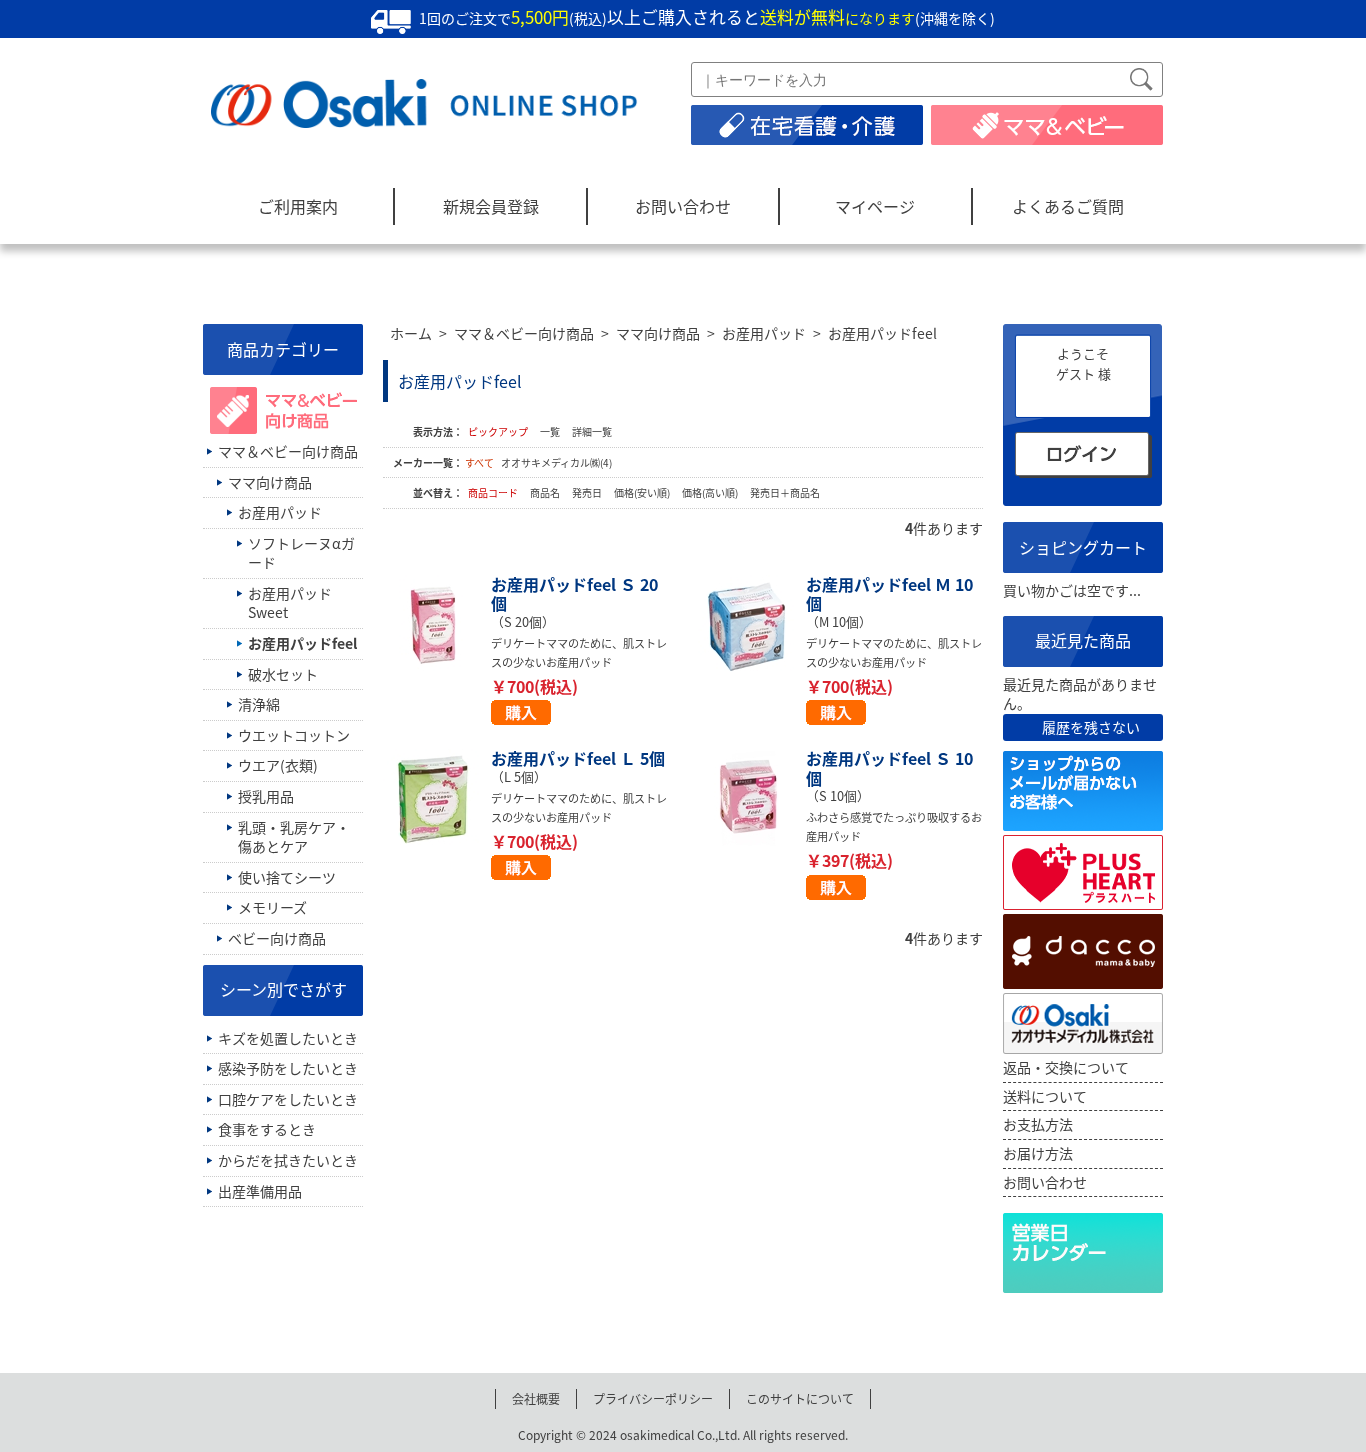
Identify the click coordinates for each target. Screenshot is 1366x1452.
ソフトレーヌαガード (301, 553)
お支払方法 (1038, 1124)
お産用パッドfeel (882, 333)
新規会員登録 (491, 206)
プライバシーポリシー (653, 1398)
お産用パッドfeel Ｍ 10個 (889, 593)
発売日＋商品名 (785, 492)
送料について (1045, 1096)
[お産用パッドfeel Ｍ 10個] (752, 625)
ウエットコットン (294, 735)
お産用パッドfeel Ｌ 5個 (578, 758)
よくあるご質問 (1068, 206)
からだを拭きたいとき (288, 1160)
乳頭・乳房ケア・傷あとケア (294, 837)
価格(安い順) (643, 492)
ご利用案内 (298, 206)
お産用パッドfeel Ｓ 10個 (889, 767)
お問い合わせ (683, 206)
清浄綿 (259, 704)
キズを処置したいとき (288, 1038)
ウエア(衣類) (278, 765)
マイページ (875, 206)
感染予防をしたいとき (288, 1068)
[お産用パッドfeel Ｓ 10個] (752, 799)
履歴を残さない (1091, 727)
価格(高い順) (711, 492)
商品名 (546, 492)
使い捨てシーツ (287, 877)
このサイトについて (800, 1398)
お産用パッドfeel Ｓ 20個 (574, 593)
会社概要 (536, 1398)
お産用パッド (764, 333)
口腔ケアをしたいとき (288, 1099)
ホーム (411, 333)
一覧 (550, 431)
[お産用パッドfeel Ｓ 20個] (437, 625)
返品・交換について (1066, 1067)
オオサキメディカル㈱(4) (556, 462)
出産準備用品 (260, 1191)
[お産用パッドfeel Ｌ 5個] (437, 799)
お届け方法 (1038, 1153)
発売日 (588, 492)
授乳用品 (266, 796)
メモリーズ (272, 907)
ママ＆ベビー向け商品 (524, 333)
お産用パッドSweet (290, 603)
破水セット (283, 674)
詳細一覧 (592, 431)
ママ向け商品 (658, 333)
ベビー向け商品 (277, 938)
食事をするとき (267, 1129)
